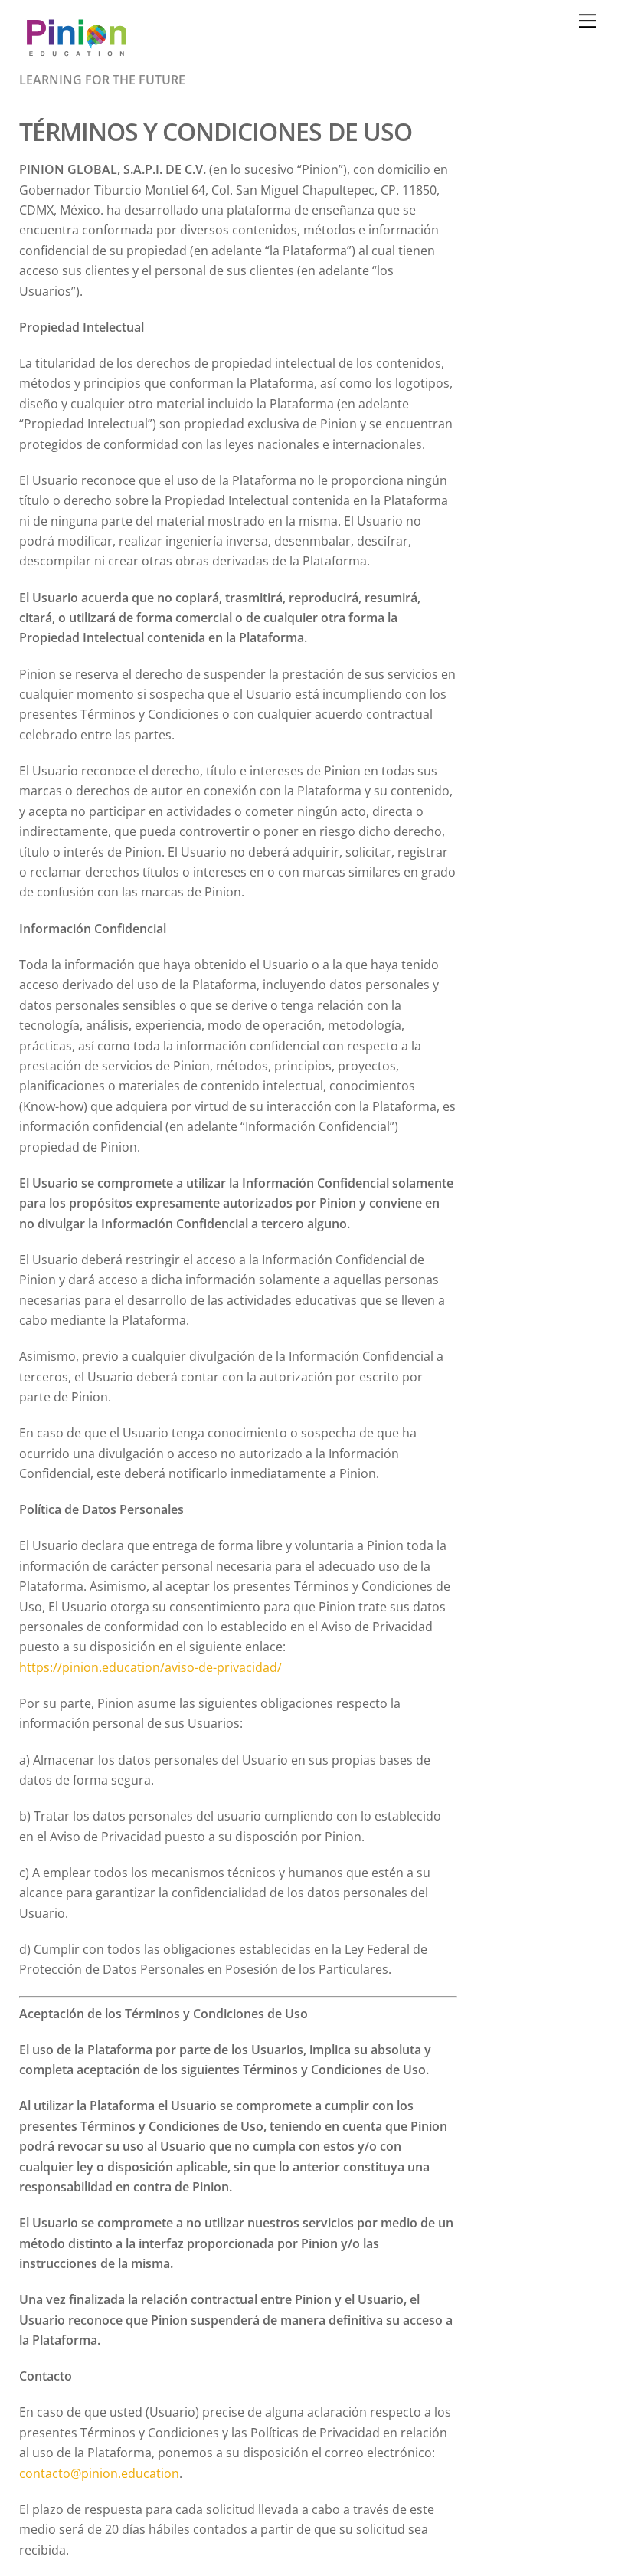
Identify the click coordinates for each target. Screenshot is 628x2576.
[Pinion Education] (77, 58)
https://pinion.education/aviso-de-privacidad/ (150, 1667)
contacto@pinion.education (99, 2473)
